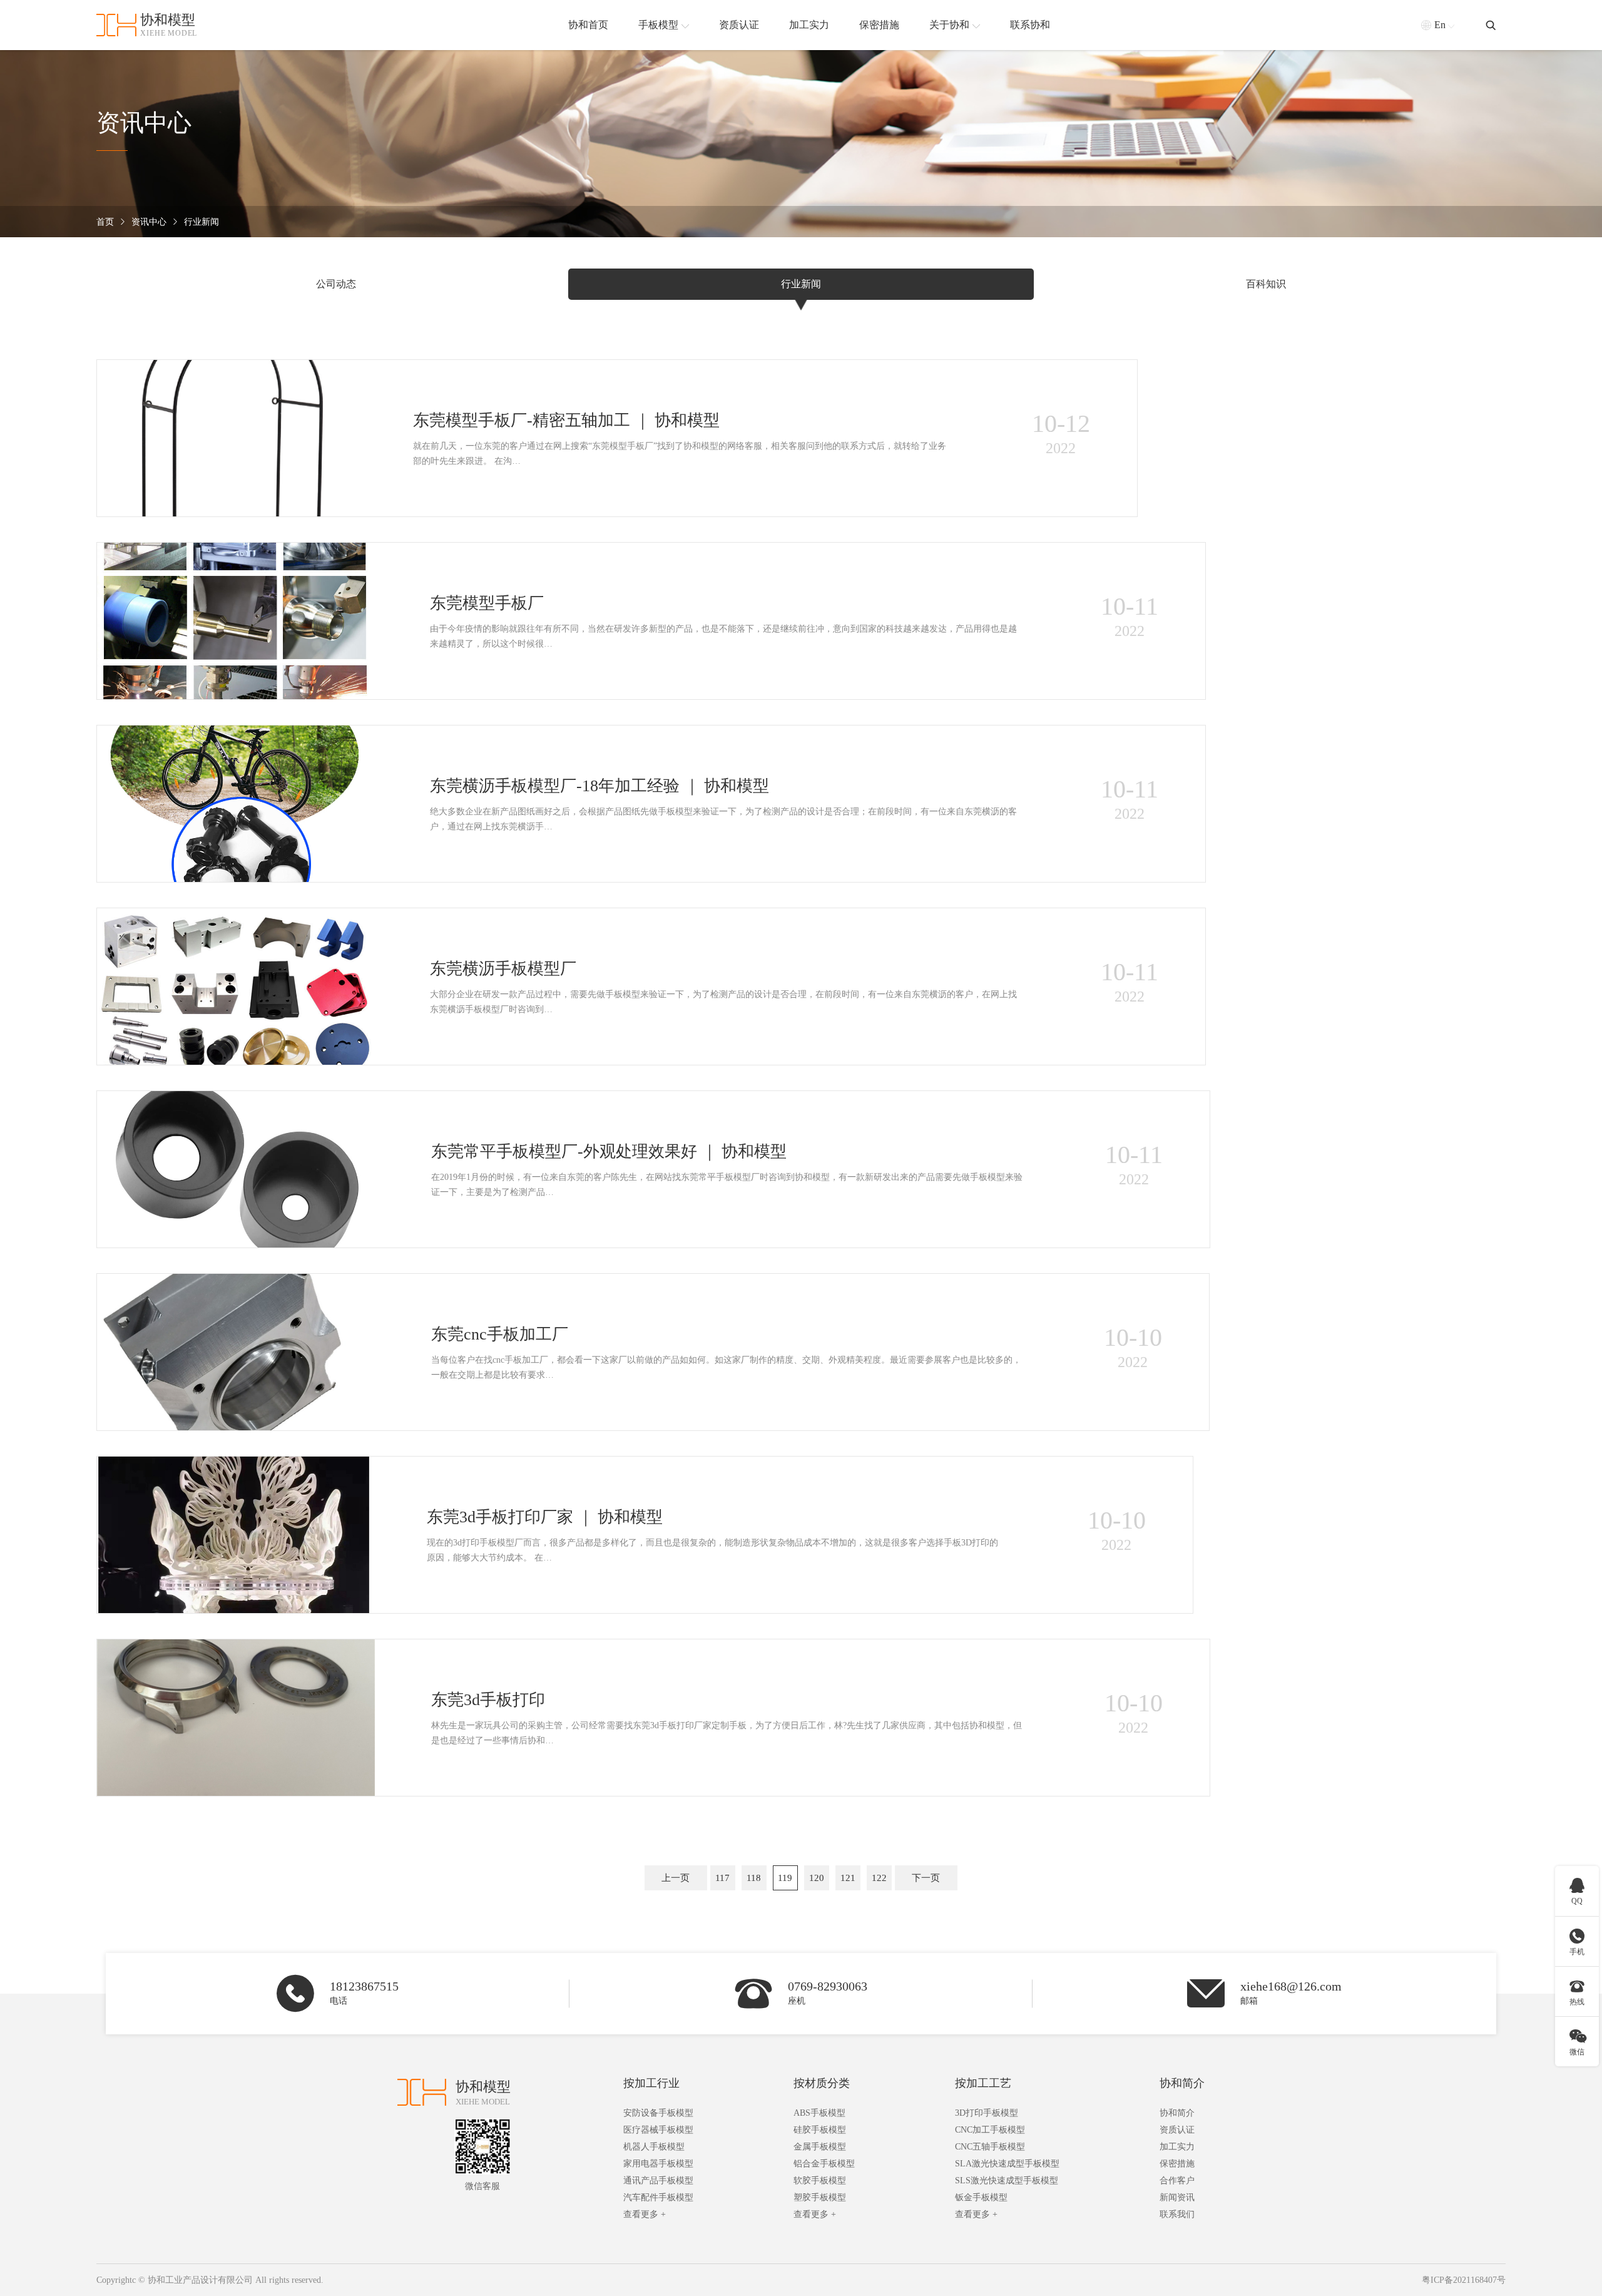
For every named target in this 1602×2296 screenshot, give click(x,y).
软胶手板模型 (820, 2181)
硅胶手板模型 (820, 2130)
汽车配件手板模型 (658, 2197)
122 (879, 1878)
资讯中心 (149, 222)
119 (785, 1878)
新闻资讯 (1177, 2197)
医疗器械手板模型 (658, 2130)
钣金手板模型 (981, 2197)
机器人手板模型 (654, 2147)
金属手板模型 (820, 2147)
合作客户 (1177, 2181)
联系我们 (1177, 2214)
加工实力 (1177, 2147)
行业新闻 (202, 222)
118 (754, 1878)
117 (722, 1878)
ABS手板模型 (819, 2113)
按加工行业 (651, 2083)
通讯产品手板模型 (658, 2181)
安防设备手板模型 (658, 2113)
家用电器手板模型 (658, 2164)
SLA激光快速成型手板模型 (1007, 2164)
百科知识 (1266, 284)
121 (848, 1878)
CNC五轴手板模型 (990, 2147)
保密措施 (1177, 2164)
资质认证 (1177, 2130)
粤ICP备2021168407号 (1464, 2280)
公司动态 (336, 284)
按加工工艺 (983, 2083)
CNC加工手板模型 (990, 2130)
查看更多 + (645, 2214)
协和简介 (1182, 2083)
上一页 (676, 1878)
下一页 (926, 1878)
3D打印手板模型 (987, 2113)
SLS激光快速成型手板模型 (1007, 2181)
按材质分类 (822, 2083)
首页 (105, 222)
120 (817, 1878)
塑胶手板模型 (820, 2197)
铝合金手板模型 (824, 2164)
